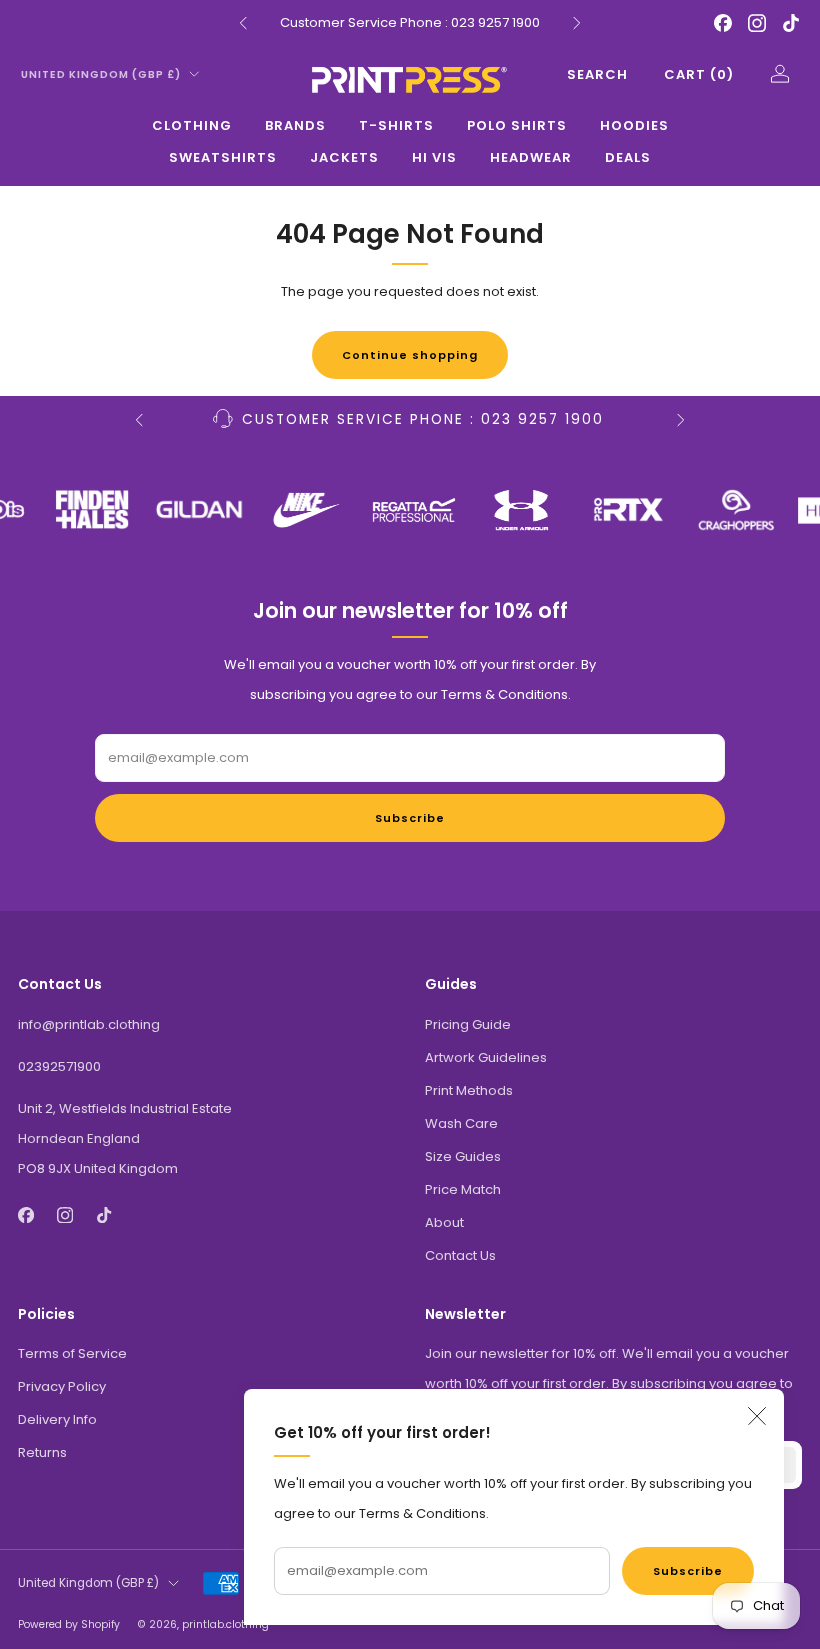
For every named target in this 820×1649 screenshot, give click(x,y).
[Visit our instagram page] (757, 23)
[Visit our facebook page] (723, 23)
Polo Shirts (517, 125)
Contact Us (460, 1255)
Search (597, 74)
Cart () (699, 74)
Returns (42, 1452)
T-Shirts (396, 125)
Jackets (344, 157)
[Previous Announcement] (243, 23)
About (444, 1222)
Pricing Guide (468, 1024)
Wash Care (461, 1123)
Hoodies (634, 125)
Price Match (463, 1189)
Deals (628, 157)
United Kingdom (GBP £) (101, 74)
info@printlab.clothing (89, 1024)
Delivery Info (57, 1419)
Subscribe (688, 1571)
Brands (295, 125)
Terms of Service (72, 1353)
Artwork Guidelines (486, 1057)
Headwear (531, 157)
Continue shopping (410, 355)
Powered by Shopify (69, 1624)
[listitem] (410, 23)
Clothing (192, 125)
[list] (410, 510)
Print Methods (469, 1090)
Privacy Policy (62, 1386)
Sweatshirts (223, 157)
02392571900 (59, 1066)
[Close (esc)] (757, 1416)
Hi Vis (434, 157)
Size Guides (463, 1156)
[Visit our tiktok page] (791, 23)
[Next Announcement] (577, 23)
